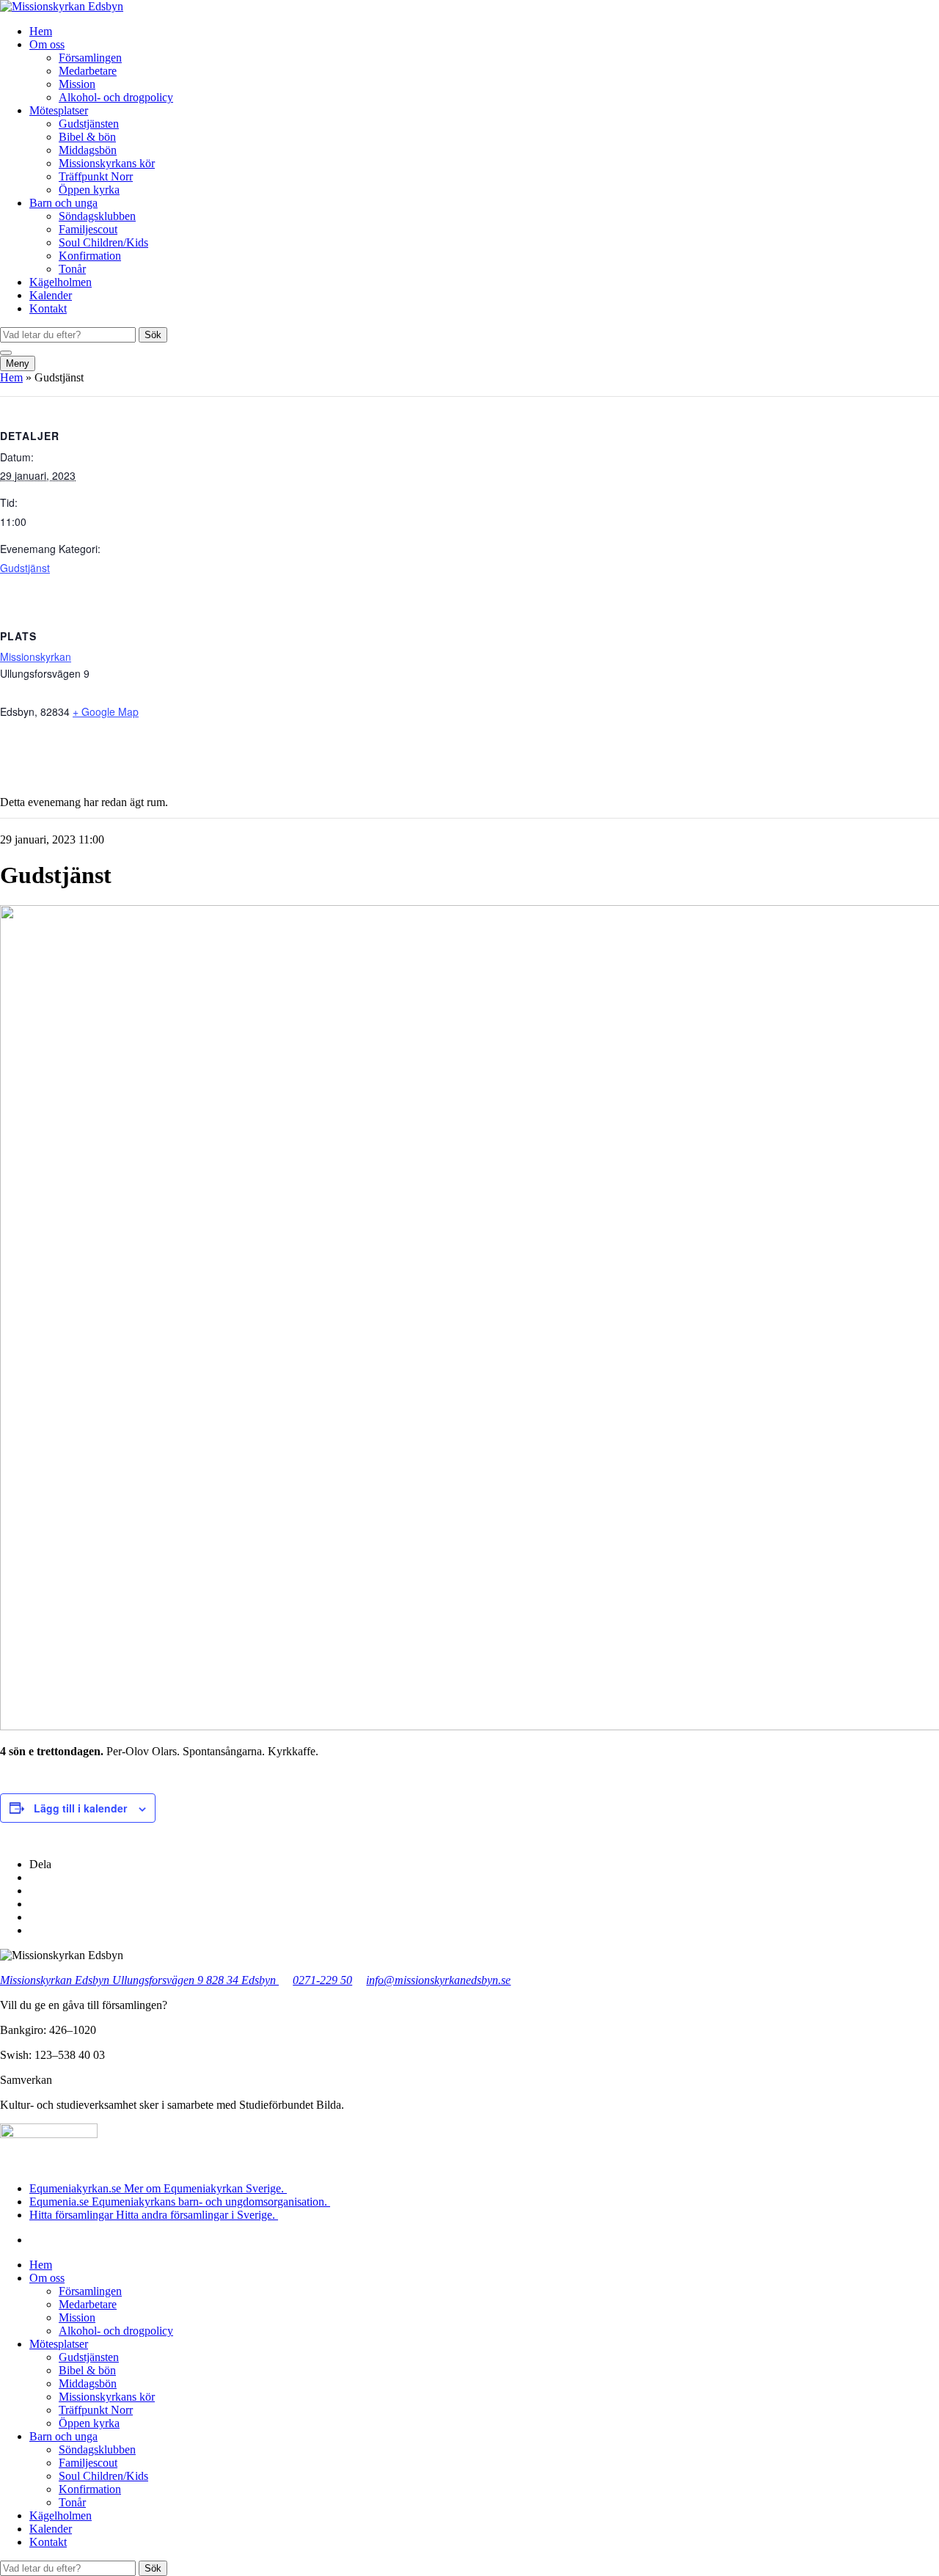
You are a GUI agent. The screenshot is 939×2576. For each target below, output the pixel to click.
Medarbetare (88, 71)
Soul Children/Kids (103, 242)
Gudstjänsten (89, 124)
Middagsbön (88, 150)
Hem (41, 31)
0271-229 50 (322, 1980)
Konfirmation (90, 256)
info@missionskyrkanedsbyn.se (438, 1980)
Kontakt (48, 308)
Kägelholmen (61, 282)
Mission (77, 84)
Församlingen (90, 58)
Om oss (47, 44)
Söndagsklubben (97, 216)
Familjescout (88, 229)
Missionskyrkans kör (107, 163)
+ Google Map (106, 711)
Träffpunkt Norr (96, 176)
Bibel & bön (87, 137)
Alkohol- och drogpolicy (116, 97)
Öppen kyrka (89, 190)
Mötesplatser (59, 110)
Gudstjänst (25, 568)
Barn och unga (63, 203)
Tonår (72, 269)
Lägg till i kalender (80, 1808)
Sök (153, 335)
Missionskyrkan (36, 656)
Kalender (51, 295)
